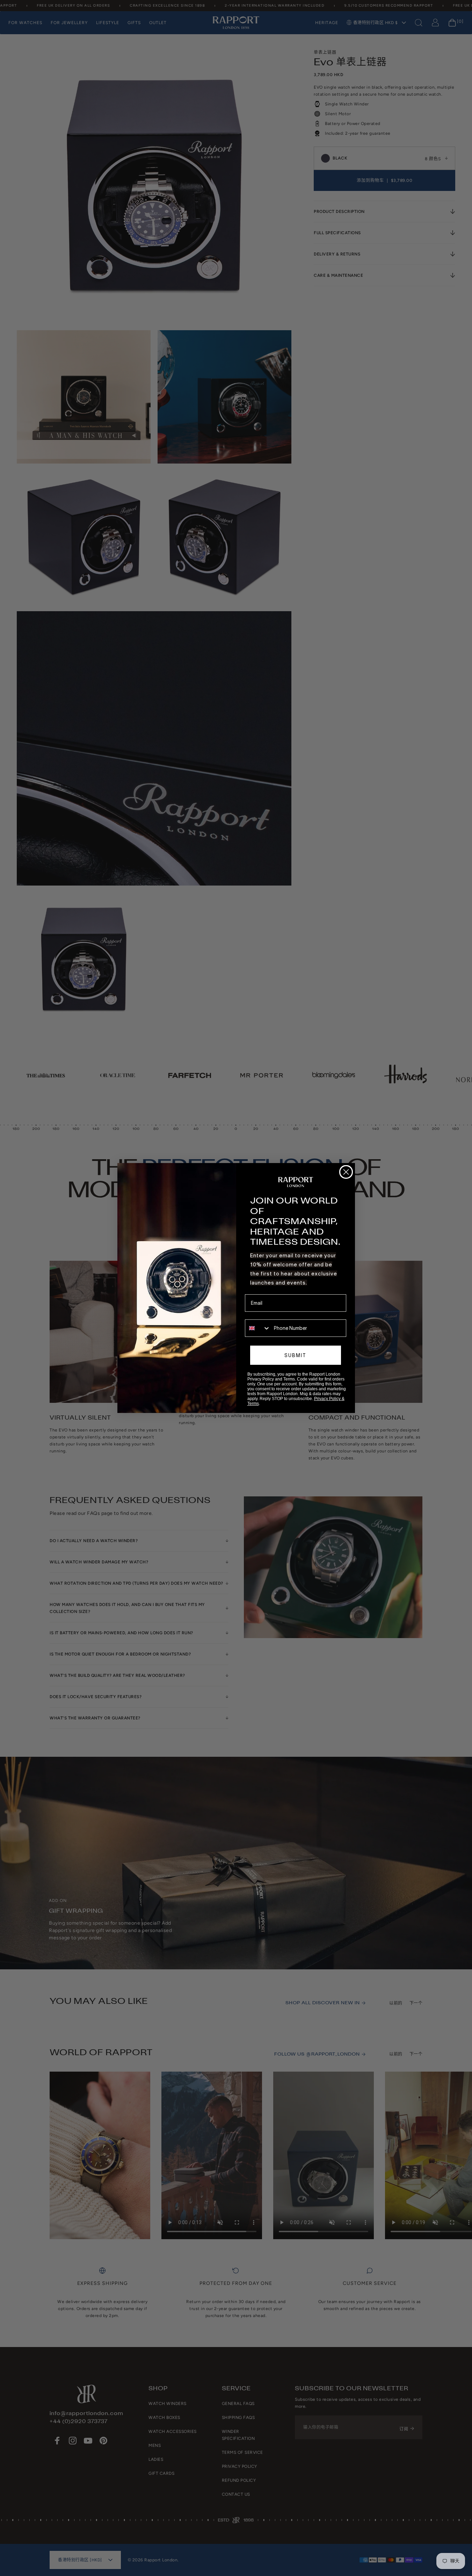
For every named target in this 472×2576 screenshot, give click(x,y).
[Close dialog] (346, 1172)
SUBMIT (295, 1355)
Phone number (261, 1315)
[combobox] (258, 1328)
